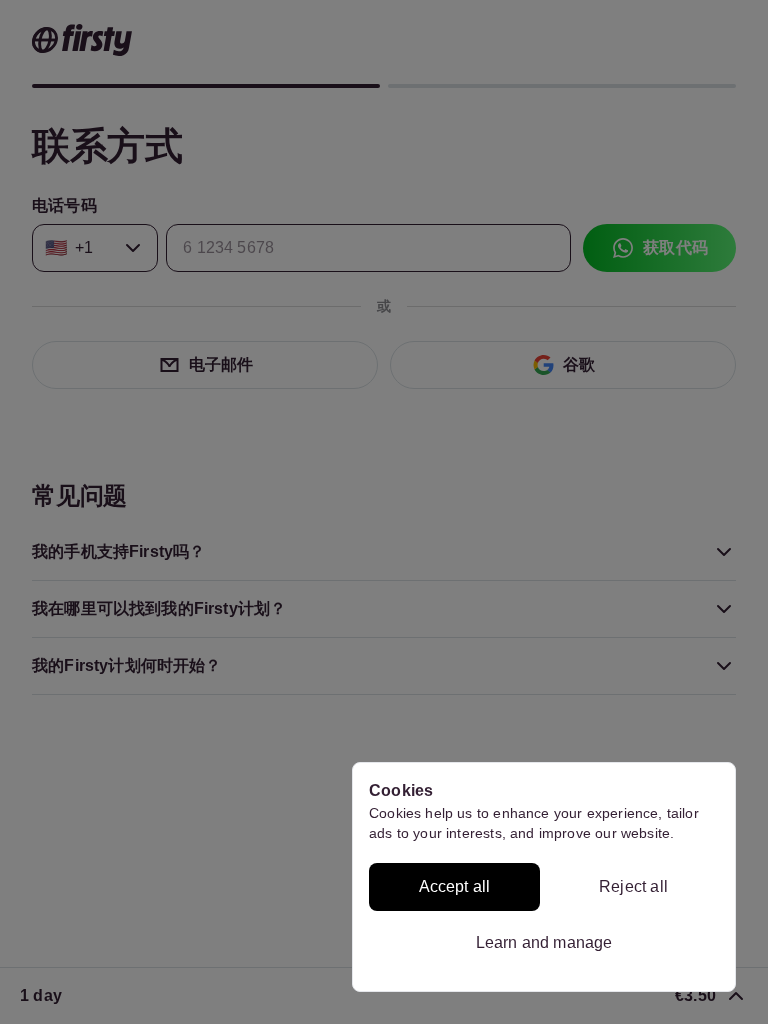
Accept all (455, 886)
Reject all (633, 886)
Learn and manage (544, 942)
